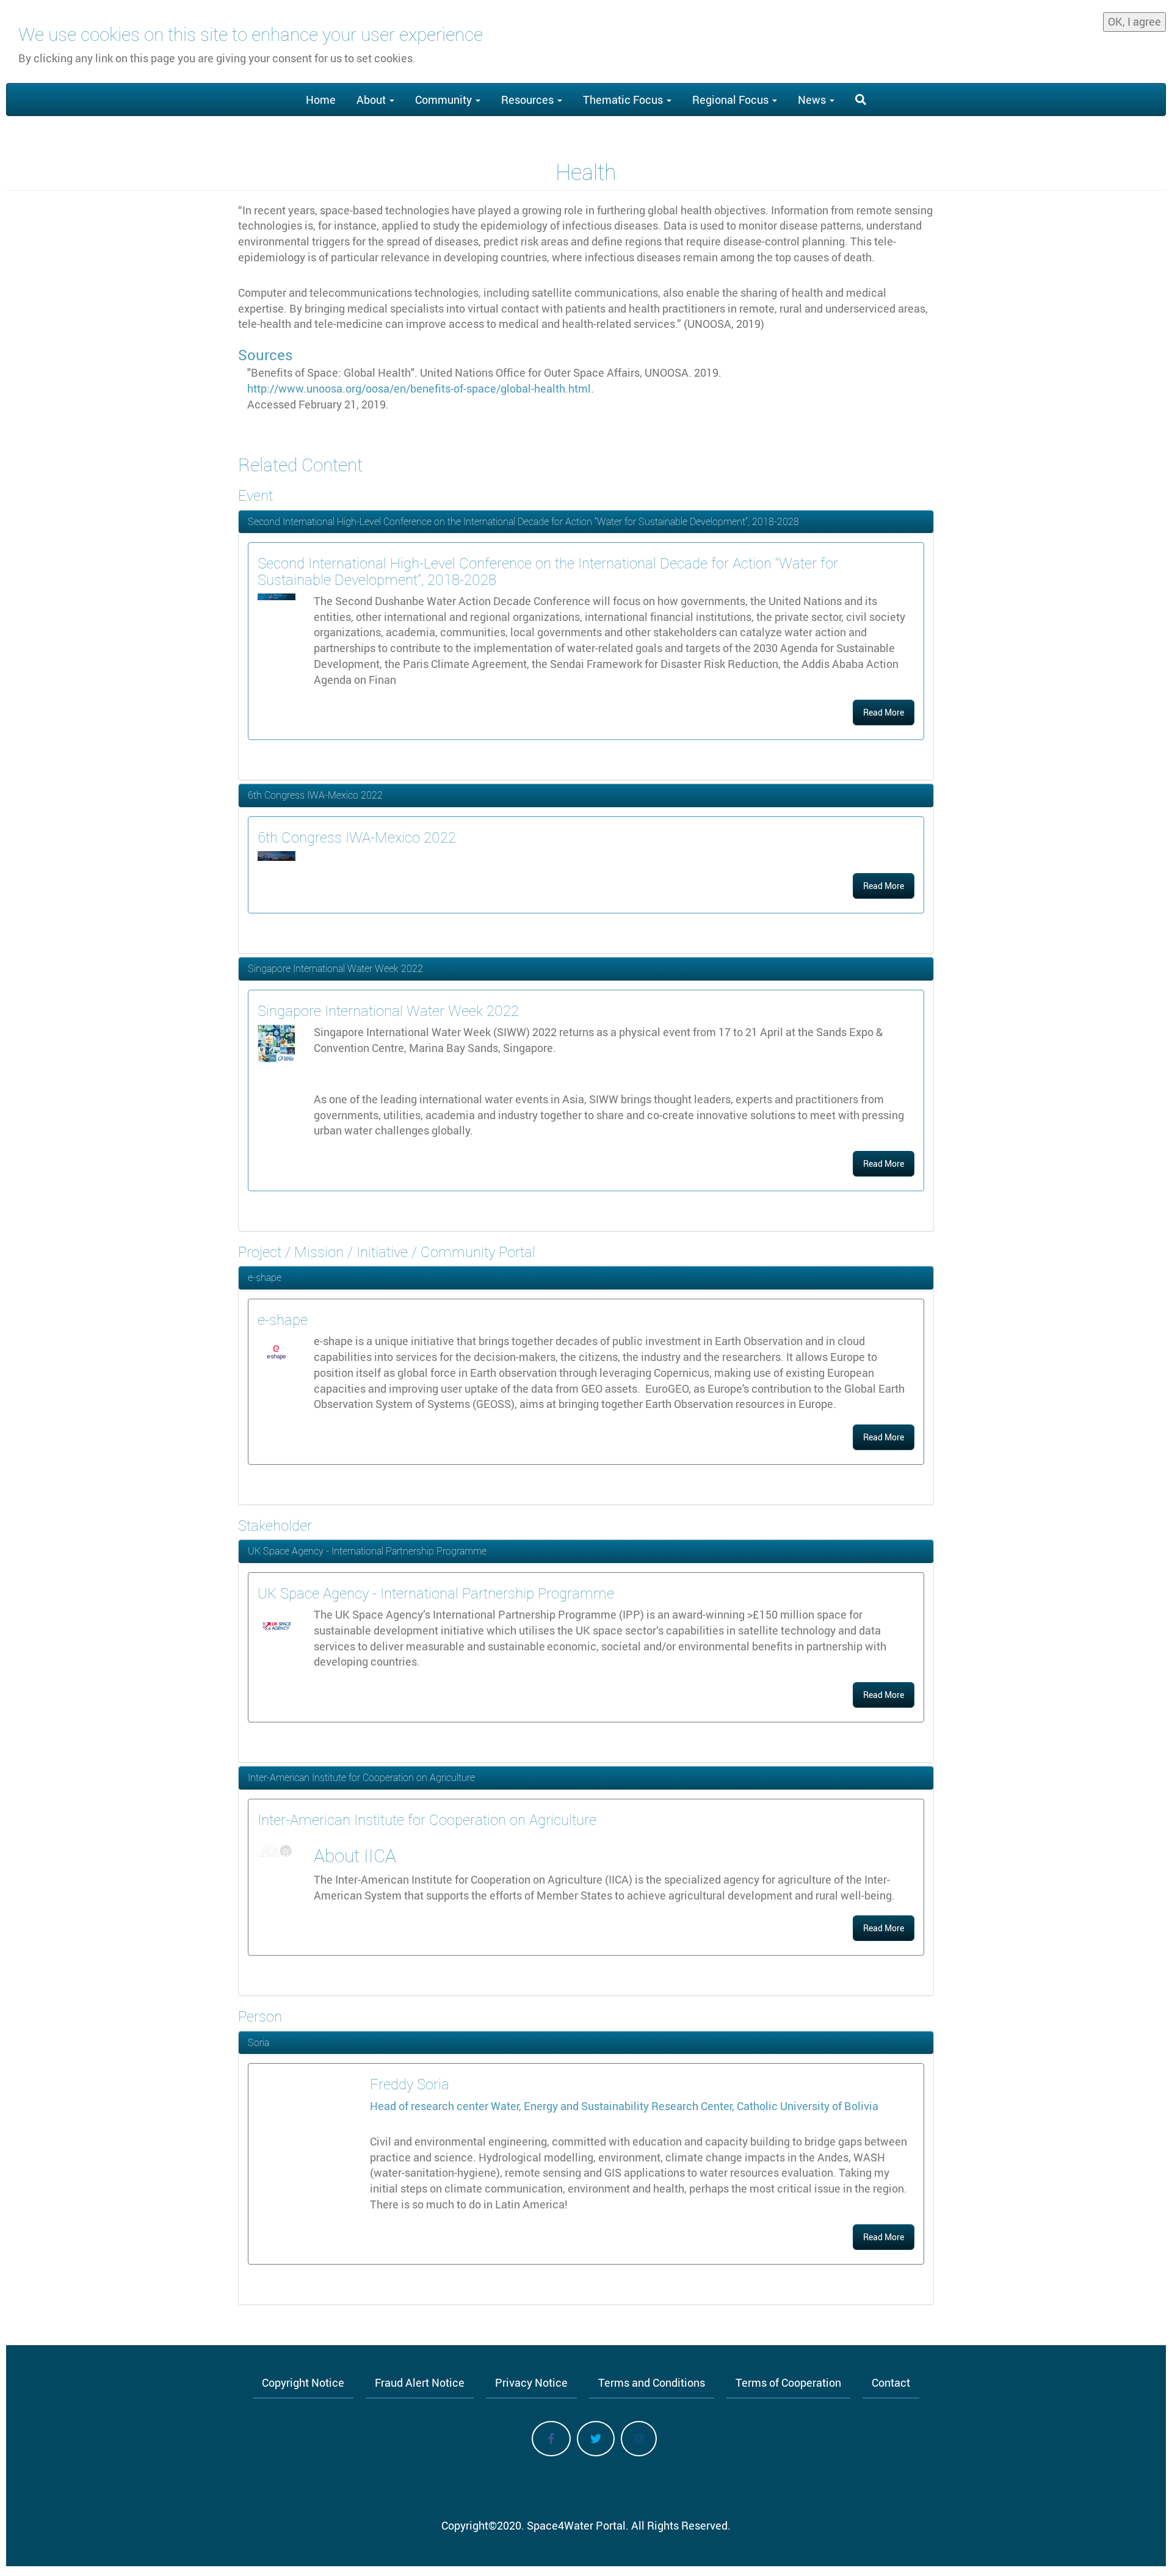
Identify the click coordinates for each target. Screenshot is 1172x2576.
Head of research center (430, 2106)
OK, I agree (1134, 21)
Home (321, 100)
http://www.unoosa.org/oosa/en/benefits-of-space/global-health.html (419, 388)
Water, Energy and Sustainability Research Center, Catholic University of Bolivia (685, 2106)
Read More (884, 712)
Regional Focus (732, 100)
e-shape (265, 1277)
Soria (259, 2042)
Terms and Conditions (652, 2382)
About (372, 100)
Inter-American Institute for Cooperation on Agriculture (361, 1777)
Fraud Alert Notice (420, 2382)
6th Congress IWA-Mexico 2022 (315, 795)
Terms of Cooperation (788, 2382)
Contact (891, 2382)
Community (445, 100)
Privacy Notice (531, 2382)
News (813, 100)
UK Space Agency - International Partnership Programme (367, 1551)
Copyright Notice (303, 2382)
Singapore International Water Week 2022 (335, 968)
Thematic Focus (624, 100)
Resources (529, 100)
